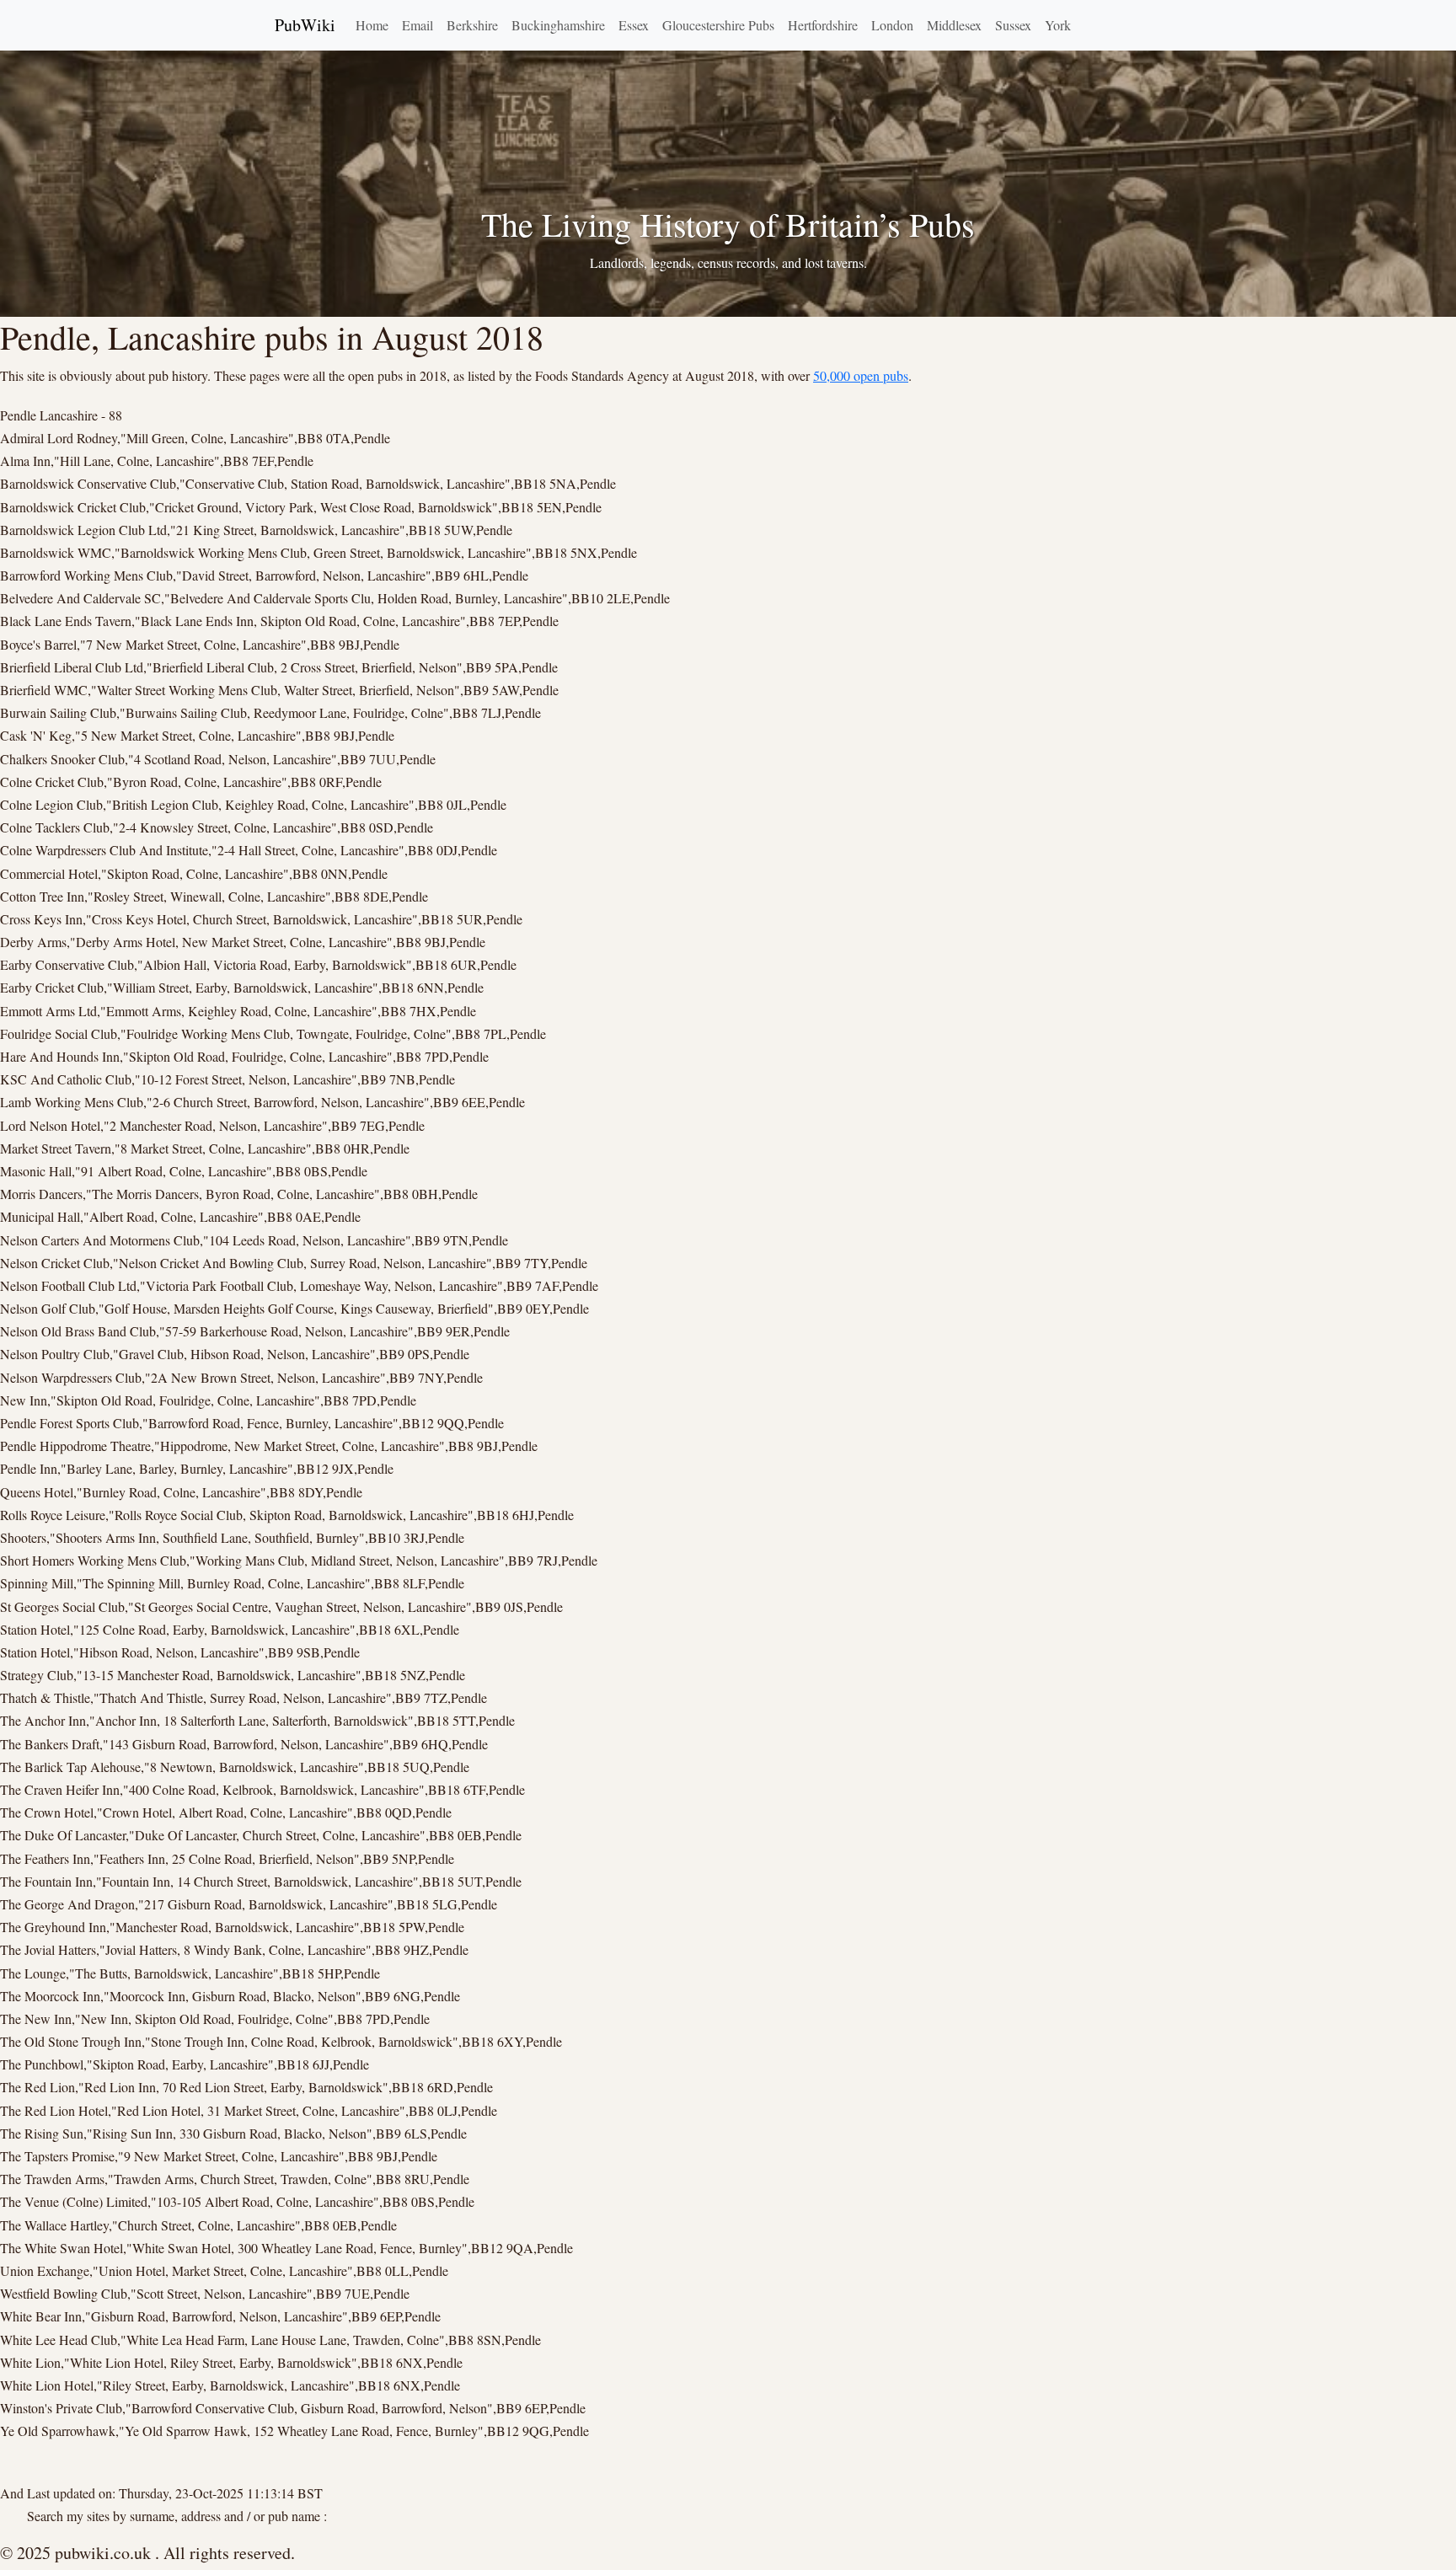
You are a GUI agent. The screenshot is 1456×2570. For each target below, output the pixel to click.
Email (418, 25)
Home (372, 25)
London (892, 25)
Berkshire (472, 25)
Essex (634, 25)
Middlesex (954, 25)
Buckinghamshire (558, 25)
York (1058, 25)
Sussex (1013, 25)
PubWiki (305, 25)
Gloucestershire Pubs (718, 25)
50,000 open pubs (861, 375)
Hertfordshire (823, 25)
